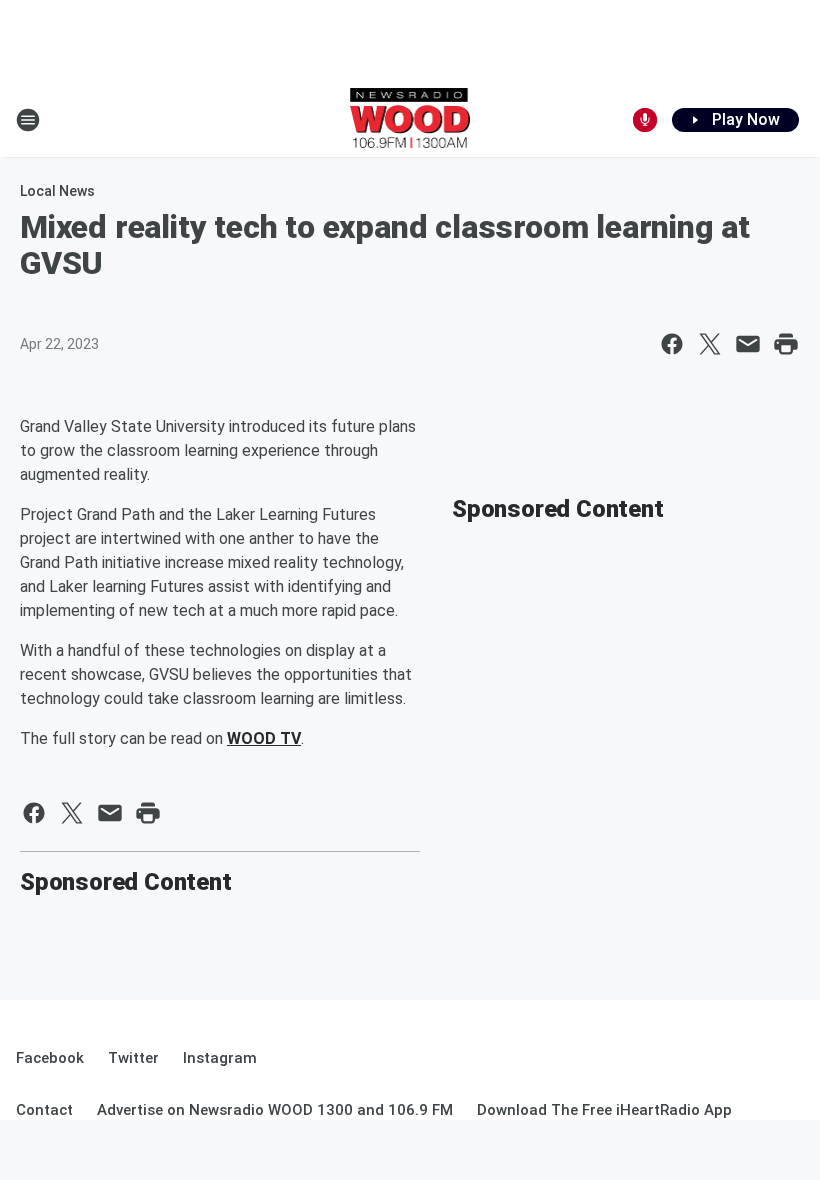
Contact (44, 1110)
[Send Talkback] (645, 120)
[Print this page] (786, 344)
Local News (57, 191)
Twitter (133, 1058)
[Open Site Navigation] (28, 120)
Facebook (50, 1058)
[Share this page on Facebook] (672, 344)
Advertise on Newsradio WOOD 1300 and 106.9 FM (275, 1110)
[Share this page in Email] (748, 344)
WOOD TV (264, 738)
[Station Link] (410, 120)
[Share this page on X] (710, 344)
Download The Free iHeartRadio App (604, 1110)
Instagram (220, 1058)
